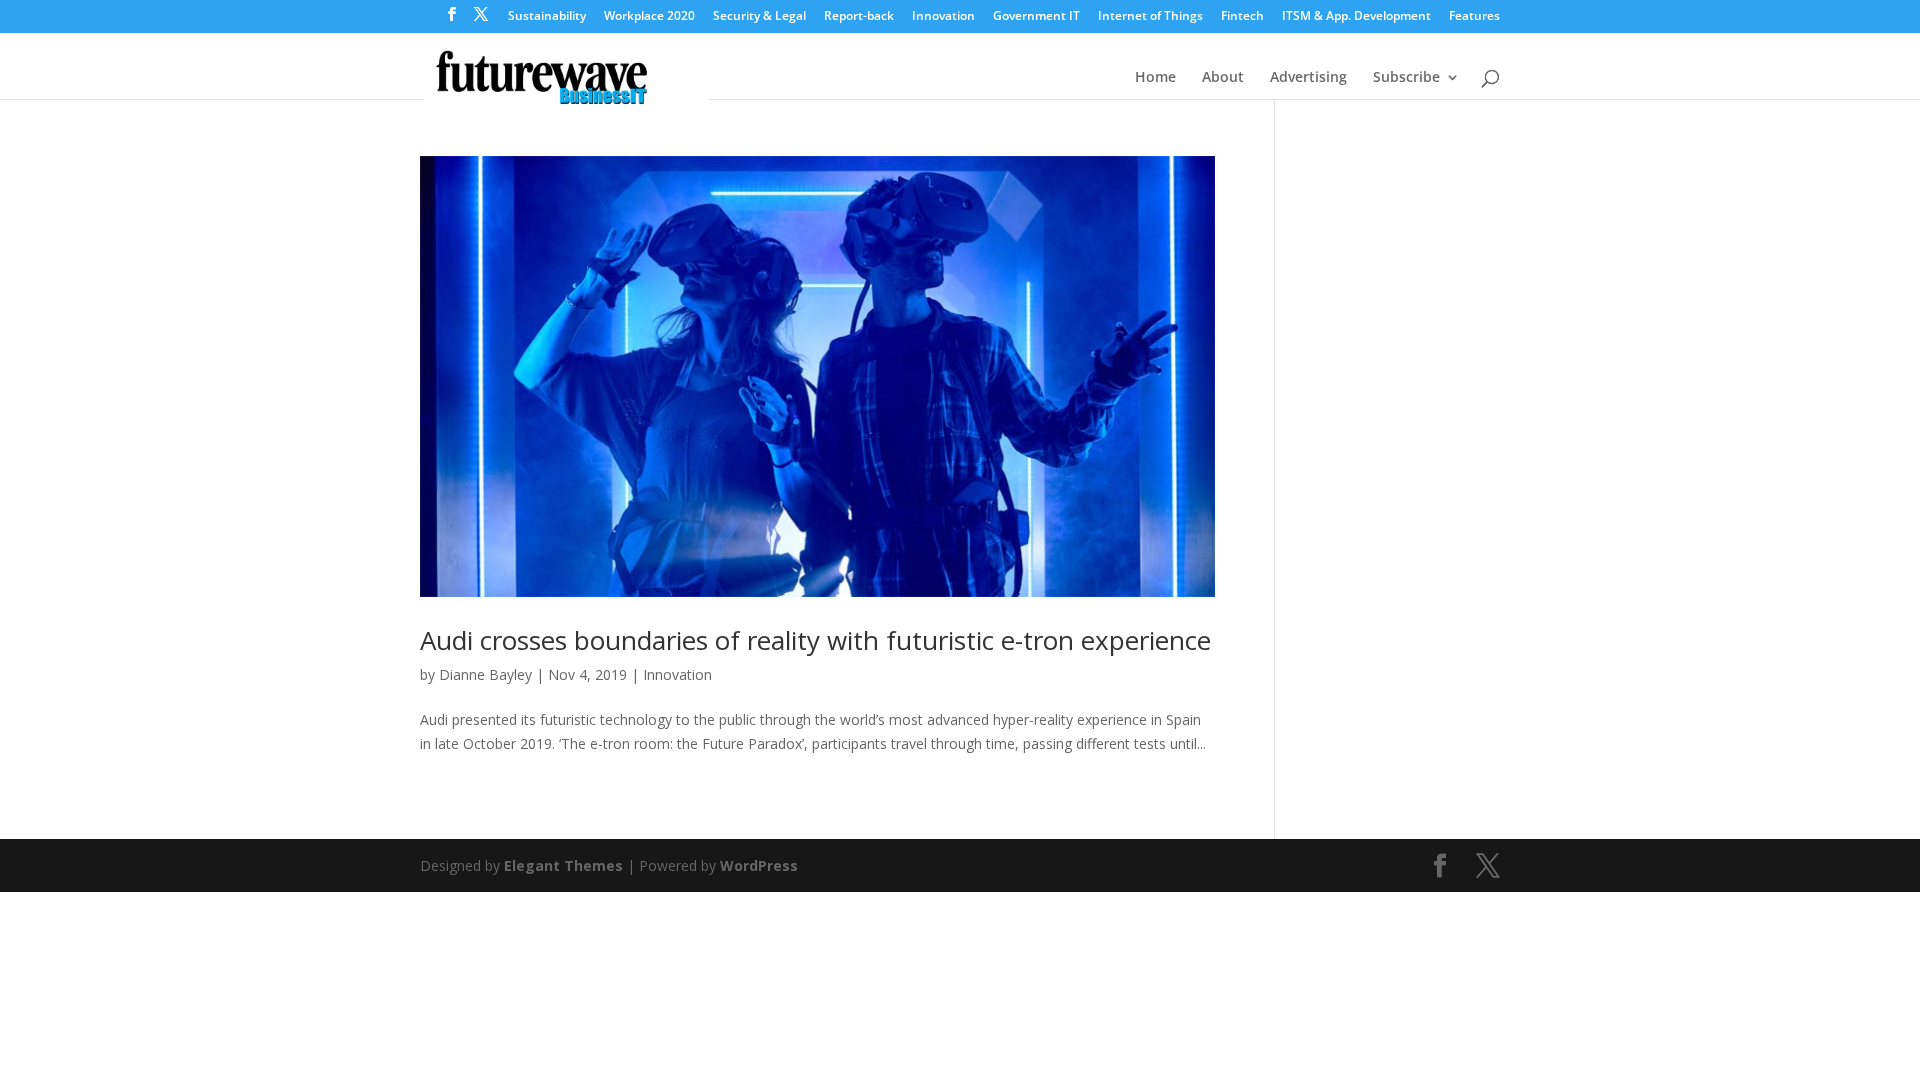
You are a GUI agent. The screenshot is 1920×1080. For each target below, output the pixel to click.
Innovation (943, 17)
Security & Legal (759, 17)
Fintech (1242, 17)
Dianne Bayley (485, 674)
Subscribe (1406, 78)
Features (1474, 17)
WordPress (759, 865)
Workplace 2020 (649, 17)
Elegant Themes (563, 865)
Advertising (1308, 78)
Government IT (1036, 17)
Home (1155, 78)
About (1223, 78)
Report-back (859, 17)
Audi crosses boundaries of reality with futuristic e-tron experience (815, 640)
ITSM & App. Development (1356, 17)
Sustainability (547, 17)
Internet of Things (1150, 17)
